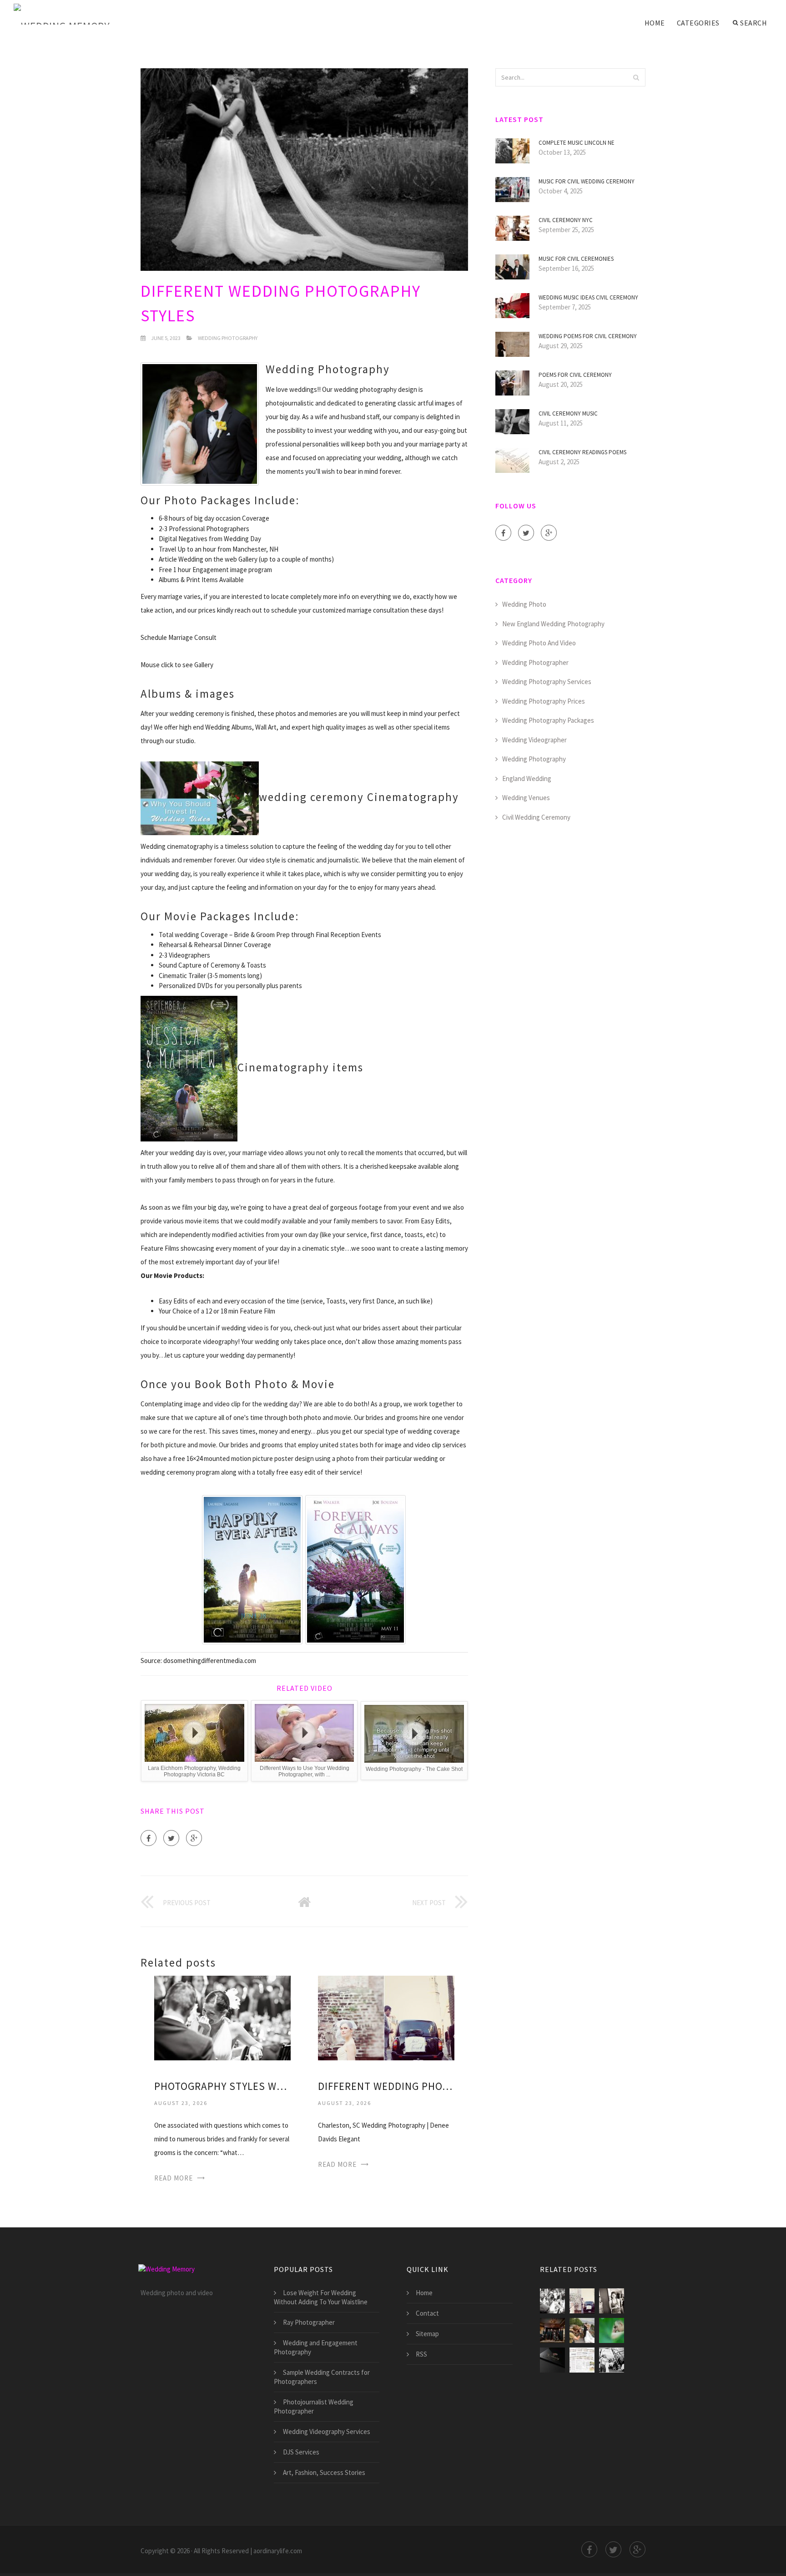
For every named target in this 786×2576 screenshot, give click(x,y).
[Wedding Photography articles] (582, 2330)
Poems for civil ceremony (575, 375)
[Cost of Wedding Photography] (612, 2330)
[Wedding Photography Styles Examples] (612, 2301)
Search (753, 23)
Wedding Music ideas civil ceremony (588, 297)
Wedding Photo (524, 604)
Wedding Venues (526, 798)
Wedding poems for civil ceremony (588, 336)
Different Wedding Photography (386, 2086)
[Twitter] (171, 1838)
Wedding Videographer (534, 740)
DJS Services (301, 2452)
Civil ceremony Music (568, 413)
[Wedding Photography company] (552, 2360)
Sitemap (427, 2334)
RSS (421, 2354)
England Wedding (527, 778)
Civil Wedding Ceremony (536, 817)
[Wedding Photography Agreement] (582, 2360)
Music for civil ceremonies (576, 259)
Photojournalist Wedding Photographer (314, 2406)
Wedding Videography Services (327, 2431)
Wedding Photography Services (547, 682)
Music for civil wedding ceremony (587, 181)
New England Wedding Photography (553, 624)
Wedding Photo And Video (539, 643)
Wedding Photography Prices (544, 701)
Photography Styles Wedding (222, 2086)
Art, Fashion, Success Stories (324, 2472)
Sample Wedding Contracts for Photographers (322, 2377)
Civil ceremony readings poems (582, 452)
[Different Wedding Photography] (386, 2017)
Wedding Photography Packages (548, 720)
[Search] (636, 77)
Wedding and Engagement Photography (316, 2347)
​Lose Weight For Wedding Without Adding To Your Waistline (321, 2297)
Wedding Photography (228, 338)
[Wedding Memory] (62, 15)
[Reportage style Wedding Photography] (612, 2360)
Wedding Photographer (535, 662)
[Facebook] (149, 1838)
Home (655, 23)
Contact (427, 2313)
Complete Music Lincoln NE (577, 143)
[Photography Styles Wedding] (222, 2017)
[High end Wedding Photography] (552, 2330)
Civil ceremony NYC (566, 220)
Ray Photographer (309, 2322)
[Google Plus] (194, 1838)
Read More (174, 2178)
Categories (698, 23)
